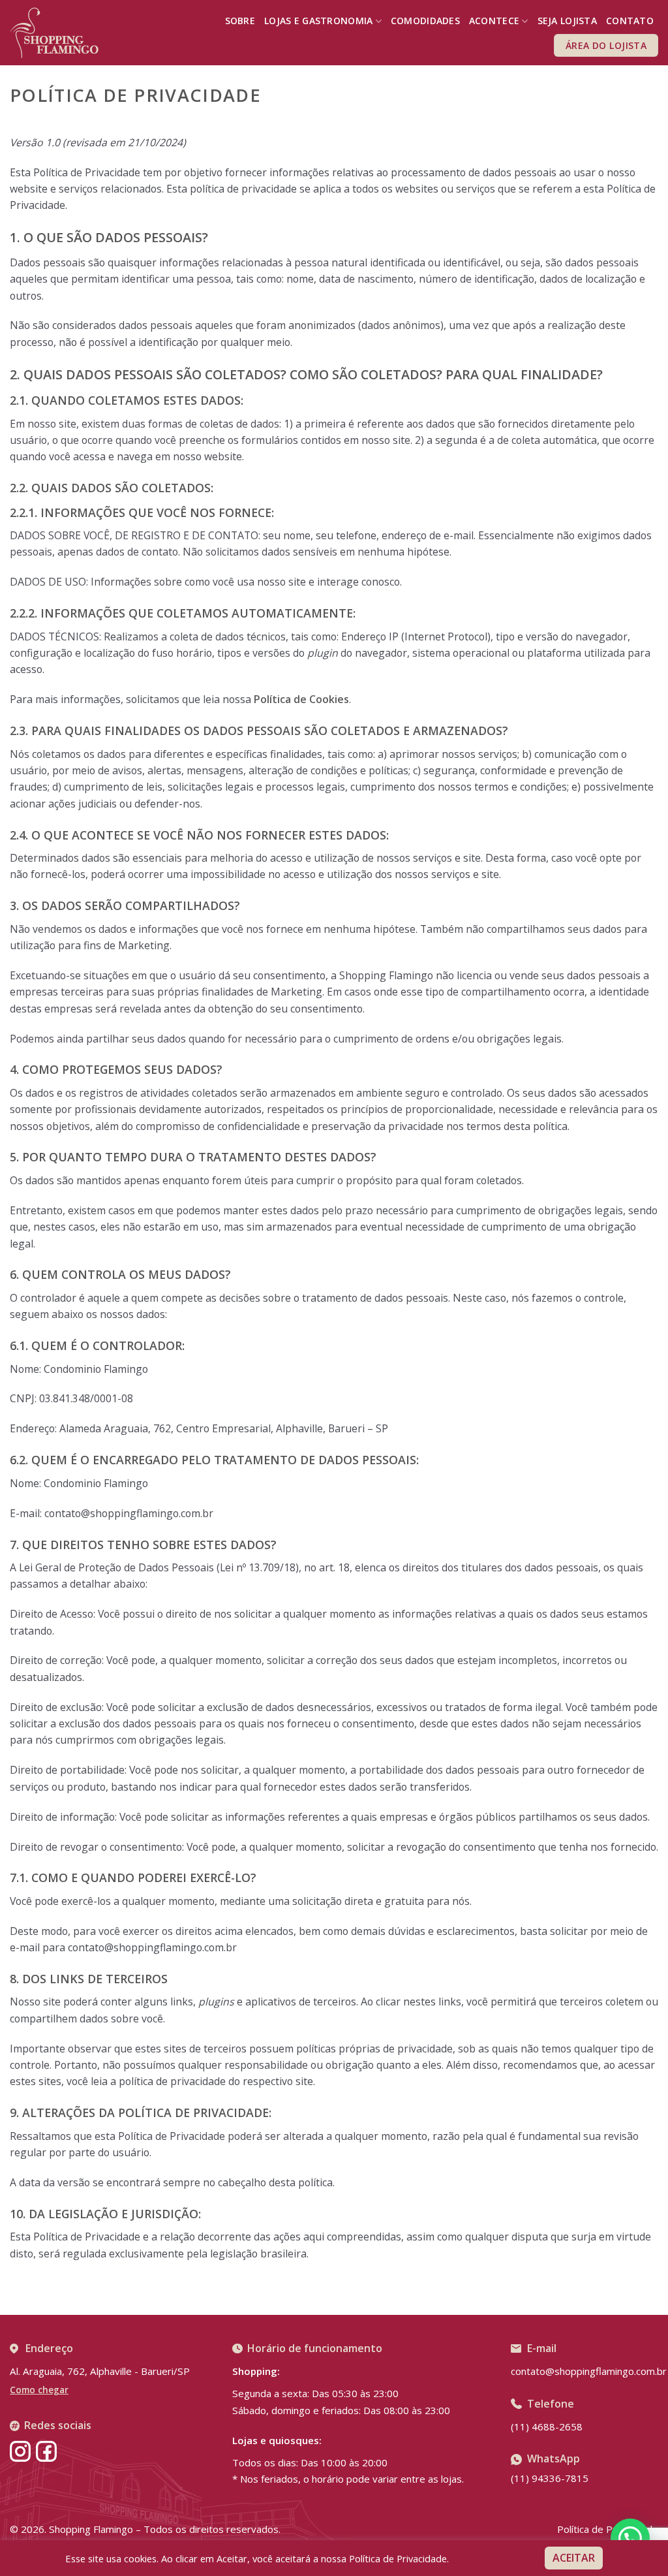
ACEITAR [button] (574, 2558)
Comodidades (425, 21)
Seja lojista (567, 21)
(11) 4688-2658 (547, 2427)
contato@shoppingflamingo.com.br (589, 2371)
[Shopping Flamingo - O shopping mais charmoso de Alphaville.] (54, 33)
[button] (630, 2538)
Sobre (240, 21)
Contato (630, 21)
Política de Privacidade (608, 2529)
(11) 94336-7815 (550, 2478)
